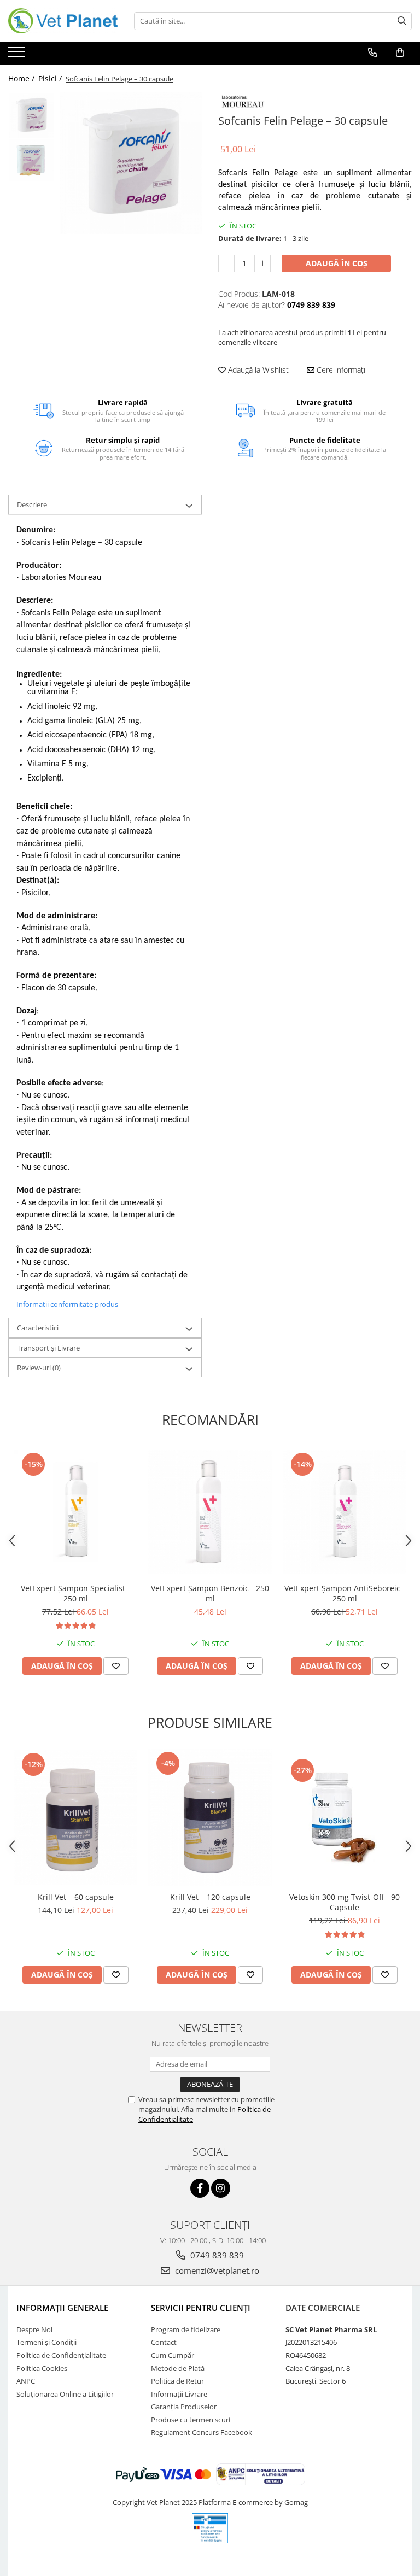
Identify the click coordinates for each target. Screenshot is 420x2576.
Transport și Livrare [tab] (48, 1348)
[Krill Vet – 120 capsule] (210, 1818)
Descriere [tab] (32, 504)
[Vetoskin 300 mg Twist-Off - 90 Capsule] (345, 1818)
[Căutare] (402, 21)
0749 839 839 (216, 2255)
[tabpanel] (131, 163)
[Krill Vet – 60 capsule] (75, 1818)
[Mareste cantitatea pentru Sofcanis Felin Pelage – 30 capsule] (262, 263)
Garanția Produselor (184, 2407)
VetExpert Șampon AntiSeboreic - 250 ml (345, 1593)
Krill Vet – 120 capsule (210, 1897)
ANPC (26, 2381)
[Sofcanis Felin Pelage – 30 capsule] (131, 163)
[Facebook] (200, 2188)
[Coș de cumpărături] (400, 52)
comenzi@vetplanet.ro (216, 2270)
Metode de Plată (178, 2368)
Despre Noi (34, 2329)
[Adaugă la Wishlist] (116, 1666)
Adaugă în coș (337, 263)
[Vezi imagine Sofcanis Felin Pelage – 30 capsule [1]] (31, 160)
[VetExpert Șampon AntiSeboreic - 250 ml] (345, 1512)
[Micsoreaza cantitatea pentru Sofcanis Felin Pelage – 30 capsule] (226, 263)
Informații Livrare (179, 2394)
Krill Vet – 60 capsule (76, 1897)
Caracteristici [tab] (38, 1328)
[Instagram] (221, 2188)
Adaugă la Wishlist (257, 370)
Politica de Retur (177, 2381)
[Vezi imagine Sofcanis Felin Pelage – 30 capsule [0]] (31, 116)
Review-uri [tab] (39, 1368)
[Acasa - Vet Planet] (63, 21)
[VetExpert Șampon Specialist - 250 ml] (75, 1512)
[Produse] (18, 55)
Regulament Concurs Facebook (202, 2432)
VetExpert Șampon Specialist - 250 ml (75, 1593)
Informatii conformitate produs (67, 1304)
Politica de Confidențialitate (61, 2355)
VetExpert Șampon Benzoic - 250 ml (210, 1593)
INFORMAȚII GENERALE (62, 2308)
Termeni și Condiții (46, 2342)
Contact (164, 2342)
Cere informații (341, 370)
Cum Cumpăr (173, 2355)
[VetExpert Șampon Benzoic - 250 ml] (210, 1512)
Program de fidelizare (186, 2329)
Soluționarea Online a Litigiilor (65, 2394)
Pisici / (51, 78)
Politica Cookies (42, 2368)
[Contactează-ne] (373, 52)
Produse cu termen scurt (191, 2420)
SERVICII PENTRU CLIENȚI (201, 2308)
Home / (22, 78)
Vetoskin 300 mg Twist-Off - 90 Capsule (345, 1902)
